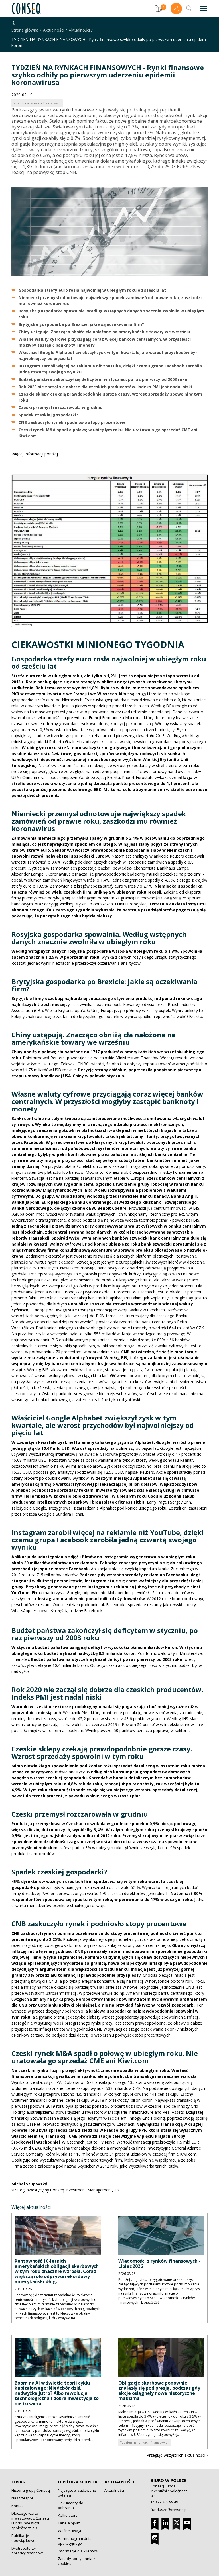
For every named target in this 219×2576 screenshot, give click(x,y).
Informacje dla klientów (78, 2551)
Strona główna (25, 30)
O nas (18, 2482)
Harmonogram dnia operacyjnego (75, 2541)
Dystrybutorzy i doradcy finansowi (28, 2551)
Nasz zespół (22, 2498)
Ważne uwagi (69, 2531)
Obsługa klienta (78, 2482)
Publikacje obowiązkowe (23, 2538)
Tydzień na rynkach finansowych (145, 2442)
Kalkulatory (68, 2515)
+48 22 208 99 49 (164, 2502)
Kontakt (18, 2506)
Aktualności (54, 30)
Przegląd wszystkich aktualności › (177, 2455)
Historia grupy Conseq (31, 2490)
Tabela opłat (69, 2523)
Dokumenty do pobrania (71, 2505)
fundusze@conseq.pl (169, 2510)
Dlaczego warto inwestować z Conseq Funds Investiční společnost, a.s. (30, 2521)
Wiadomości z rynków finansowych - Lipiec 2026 (159, 2264)
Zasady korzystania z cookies (77, 2561)
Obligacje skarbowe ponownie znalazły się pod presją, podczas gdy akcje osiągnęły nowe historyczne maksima (159, 2391)
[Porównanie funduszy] (158, 9)
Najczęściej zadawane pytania (77, 2493)
